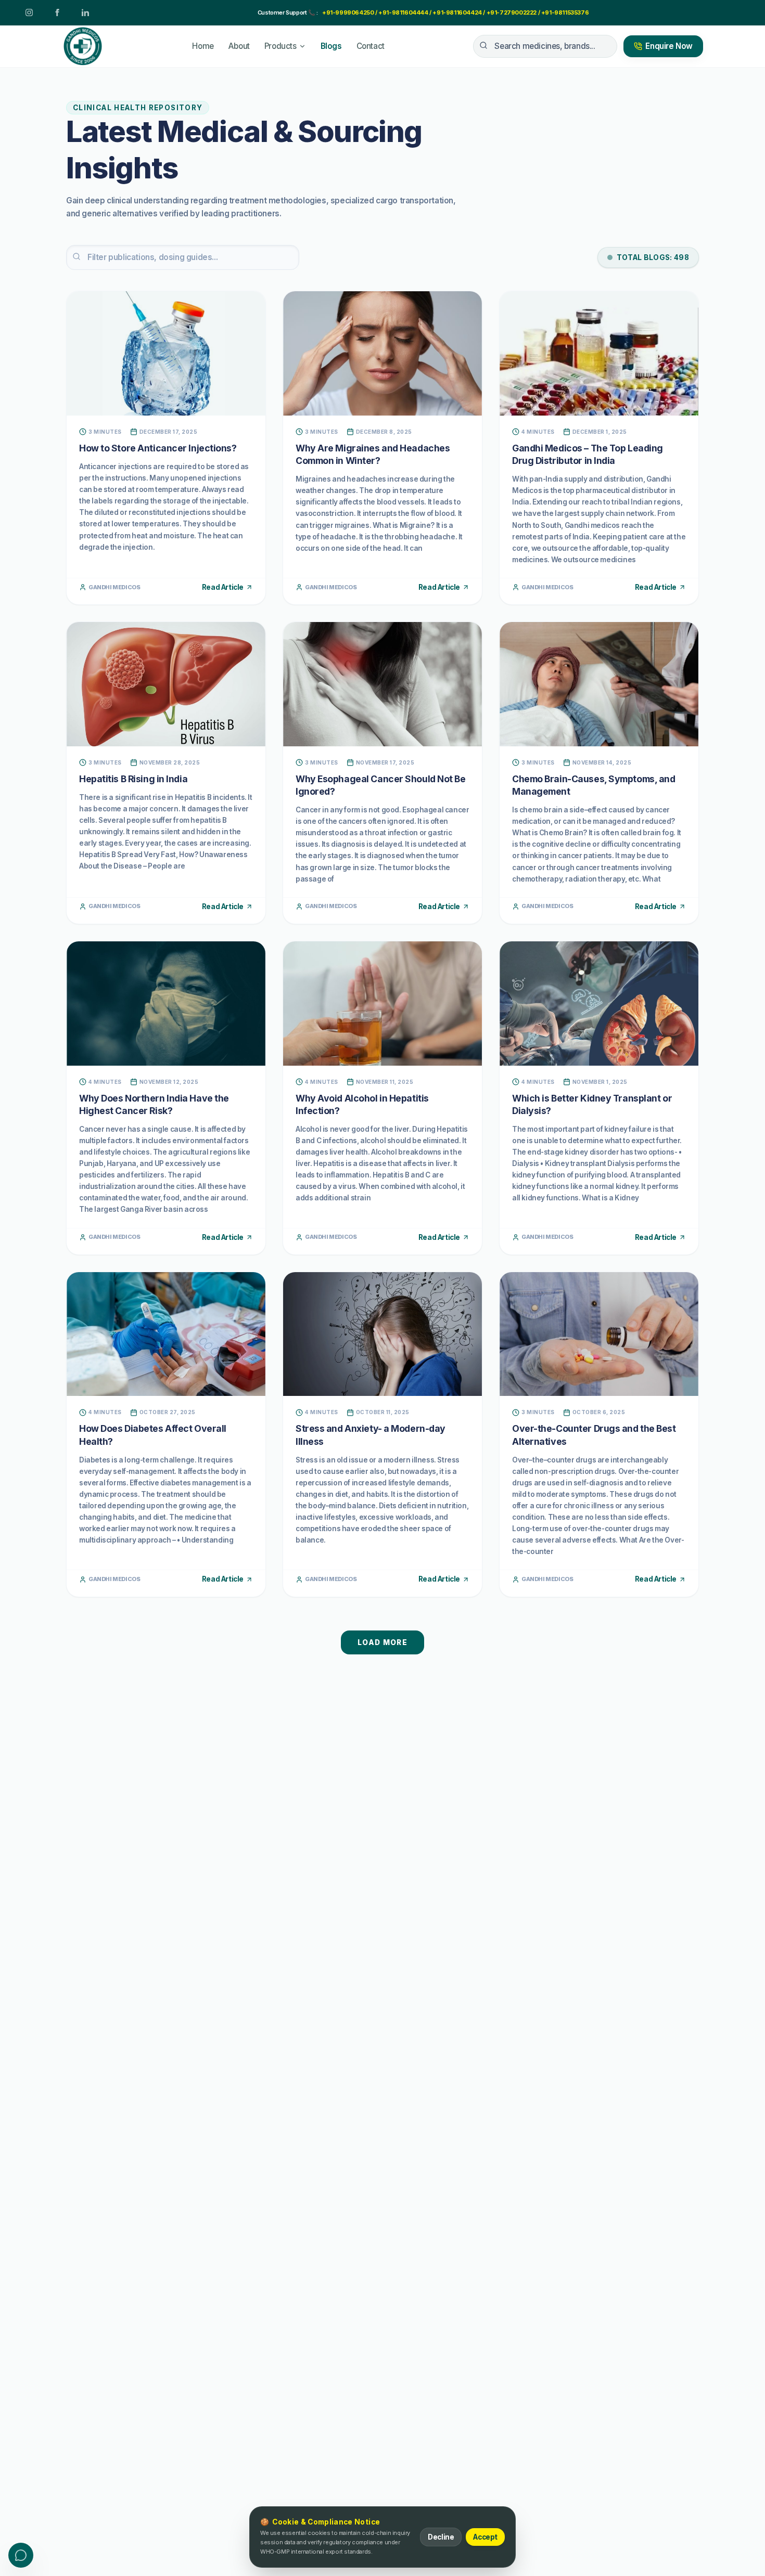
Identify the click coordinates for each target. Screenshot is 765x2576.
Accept (485, 2537)
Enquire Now (669, 46)
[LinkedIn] (85, 12)
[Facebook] (57, 12)
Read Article (223, 587)
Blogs (331, 46)
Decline (441, 2537)
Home (203, 46)
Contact (371, 46)
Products (280, 46)
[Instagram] (29, 12)
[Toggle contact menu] (21, 2555)
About (239, 46)
